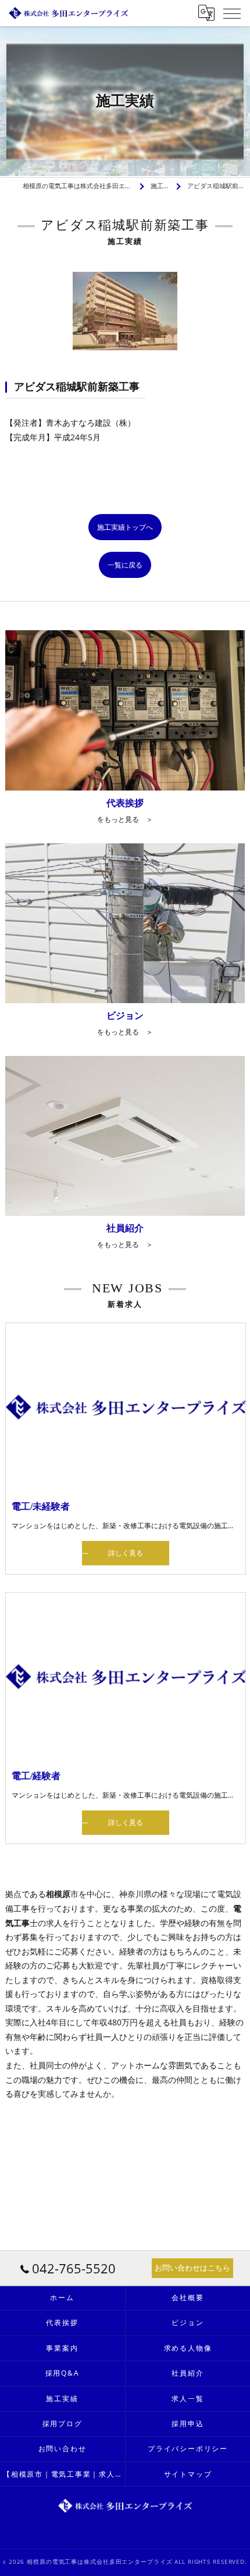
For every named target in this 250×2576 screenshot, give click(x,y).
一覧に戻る (125, 565)
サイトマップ (188, 2474)
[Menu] (232, 13)
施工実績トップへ (125, 527)
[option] (125, 311)
